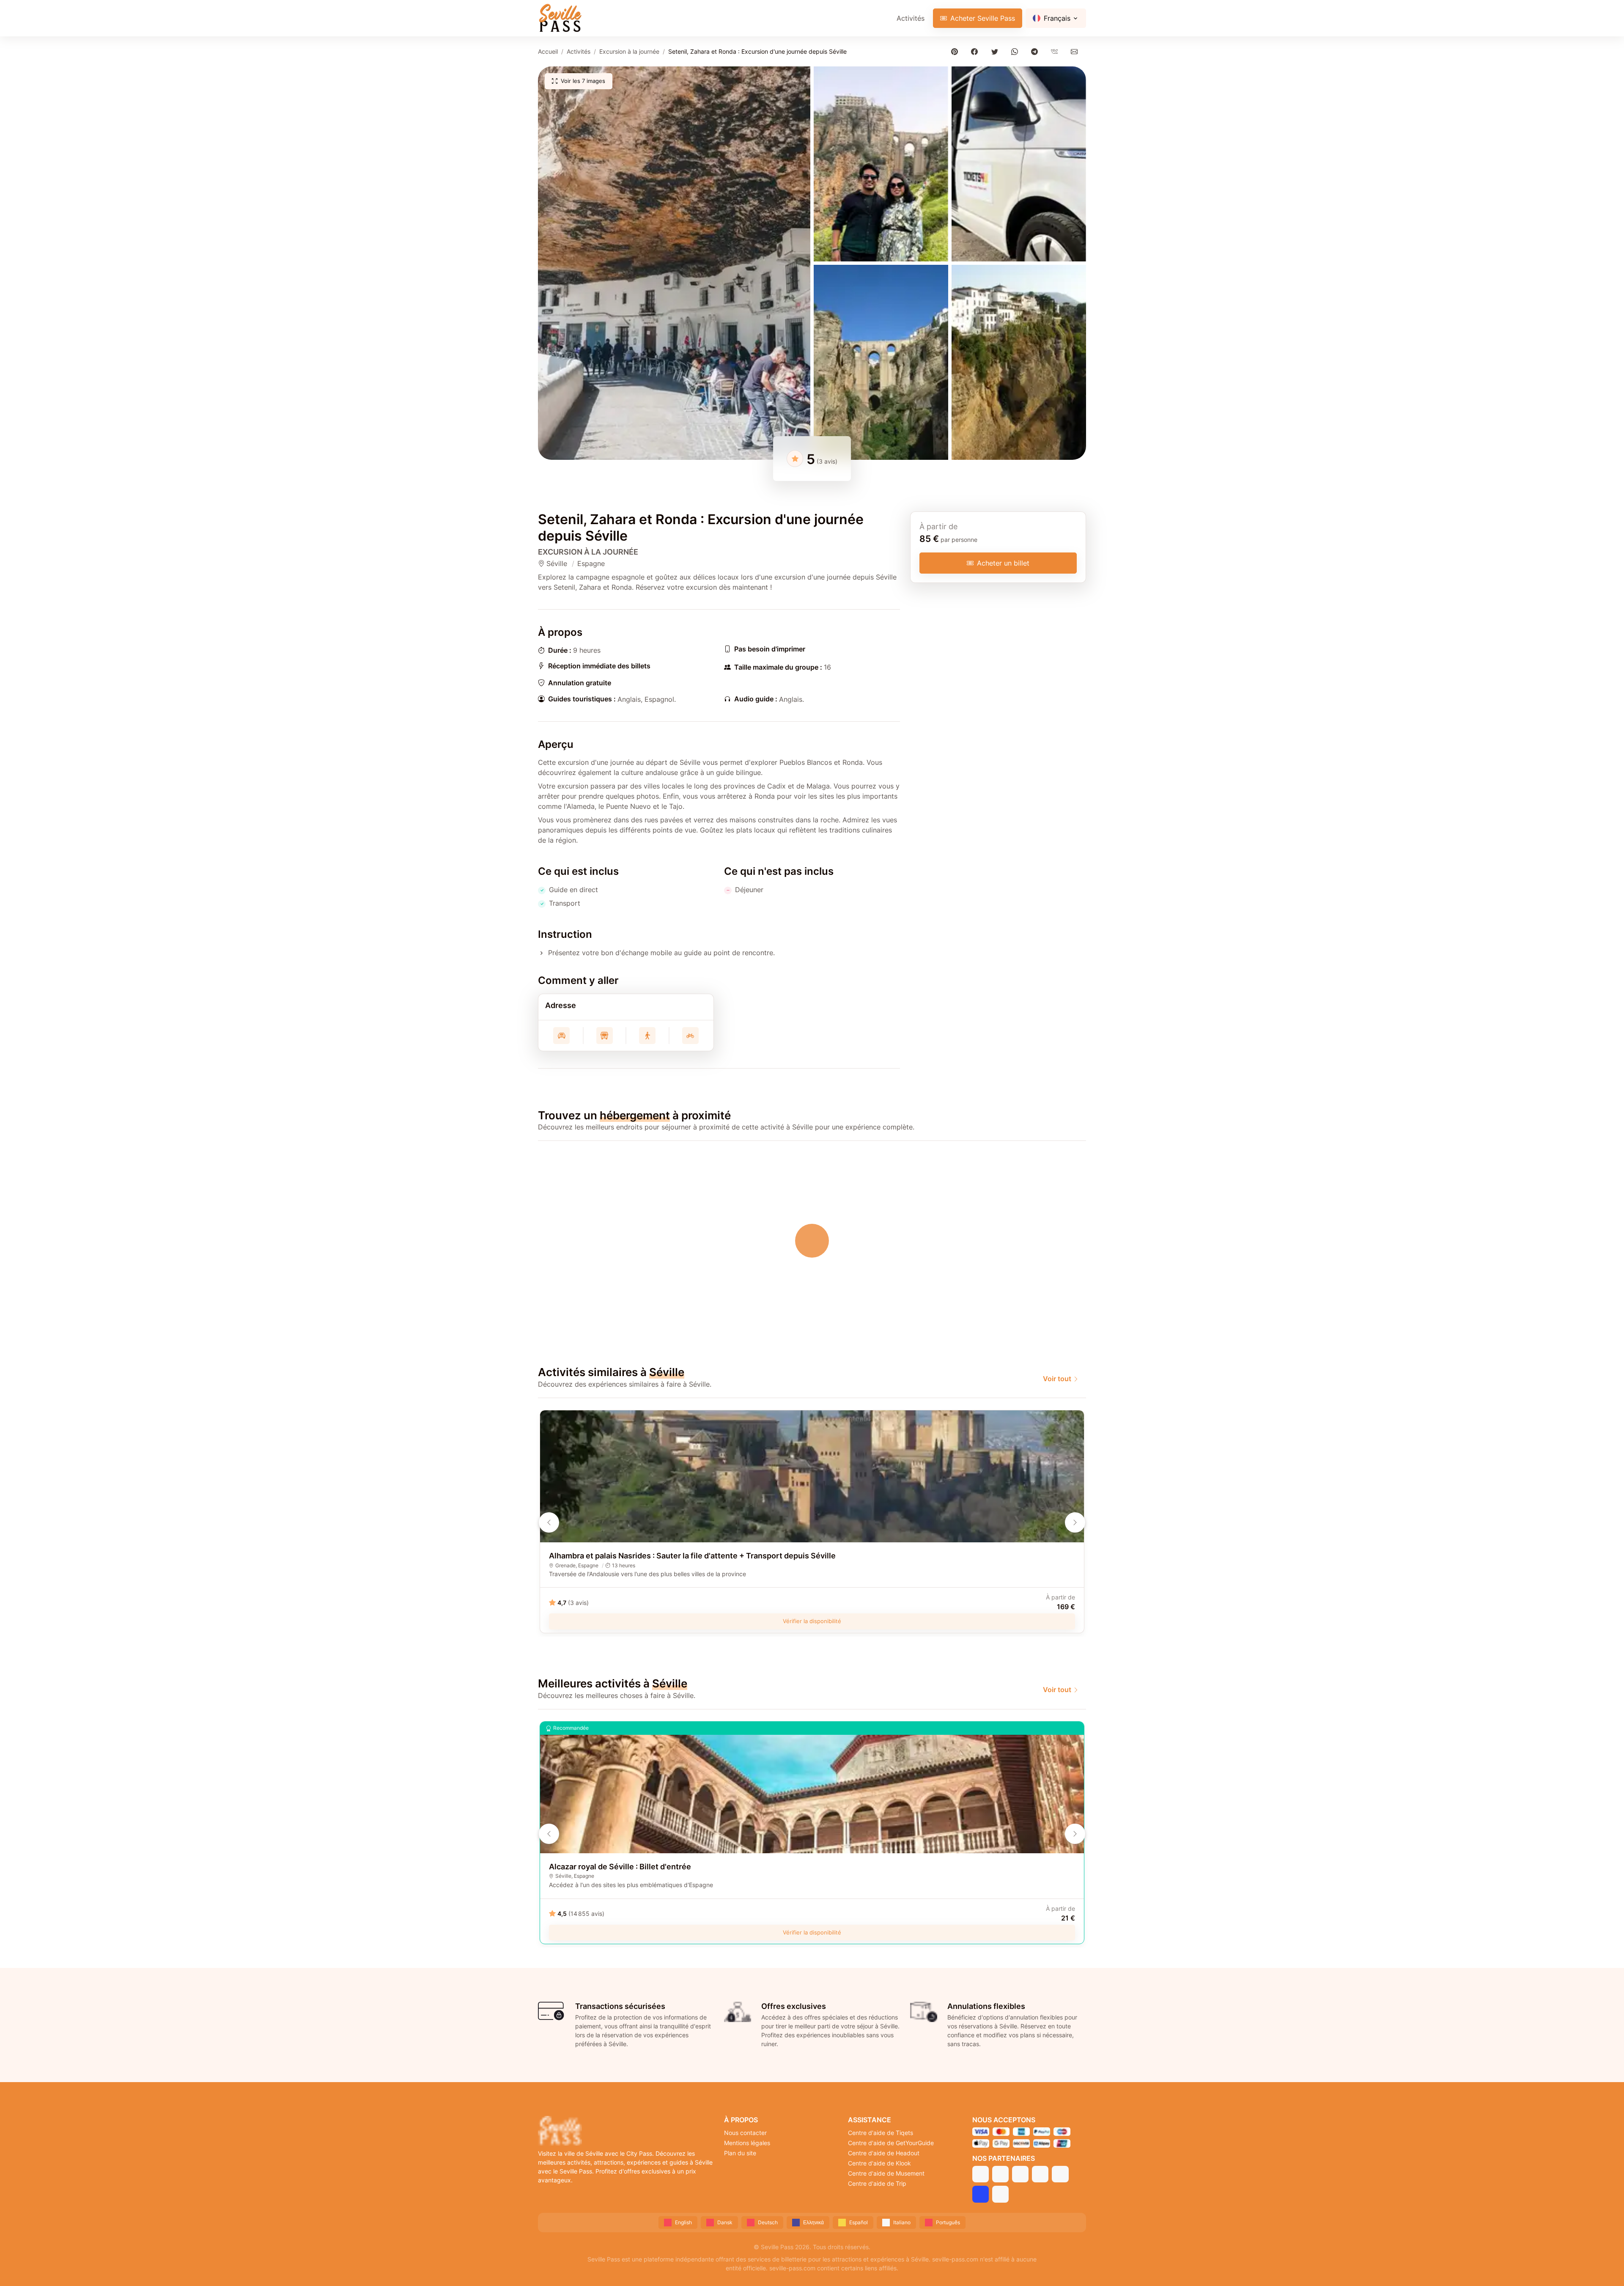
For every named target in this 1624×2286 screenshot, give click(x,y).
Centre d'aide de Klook (879, 2163)
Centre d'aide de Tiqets (881, 2133)
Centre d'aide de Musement (886, 2173)
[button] (674, 263)
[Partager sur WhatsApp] (1016, 51)
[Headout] (1020, 2174)
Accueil (548, 51)
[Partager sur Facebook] (976, 51)
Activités (911, 18)
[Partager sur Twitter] (996, 51)
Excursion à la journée (629, 51)
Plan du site (740, 2153)
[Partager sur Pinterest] (956, 51)
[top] (1604, 2266)
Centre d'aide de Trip (877, 2183)
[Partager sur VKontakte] (1056, 51)
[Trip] (981, 2194)
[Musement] (1060, 2174)
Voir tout (1057, 1379)
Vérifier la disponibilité (812, 1621)
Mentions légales (747, 2143)
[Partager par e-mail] (1076, 51)
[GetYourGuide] (1000, 2174)
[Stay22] (1000, 2194)
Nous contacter (745, 2133)
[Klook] (1040, 2174)
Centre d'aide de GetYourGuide (891, 2143)
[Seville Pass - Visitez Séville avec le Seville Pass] (560, 18)
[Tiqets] (981, 2174)
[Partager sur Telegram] (1036, 51)
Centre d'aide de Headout (884, 2153)
